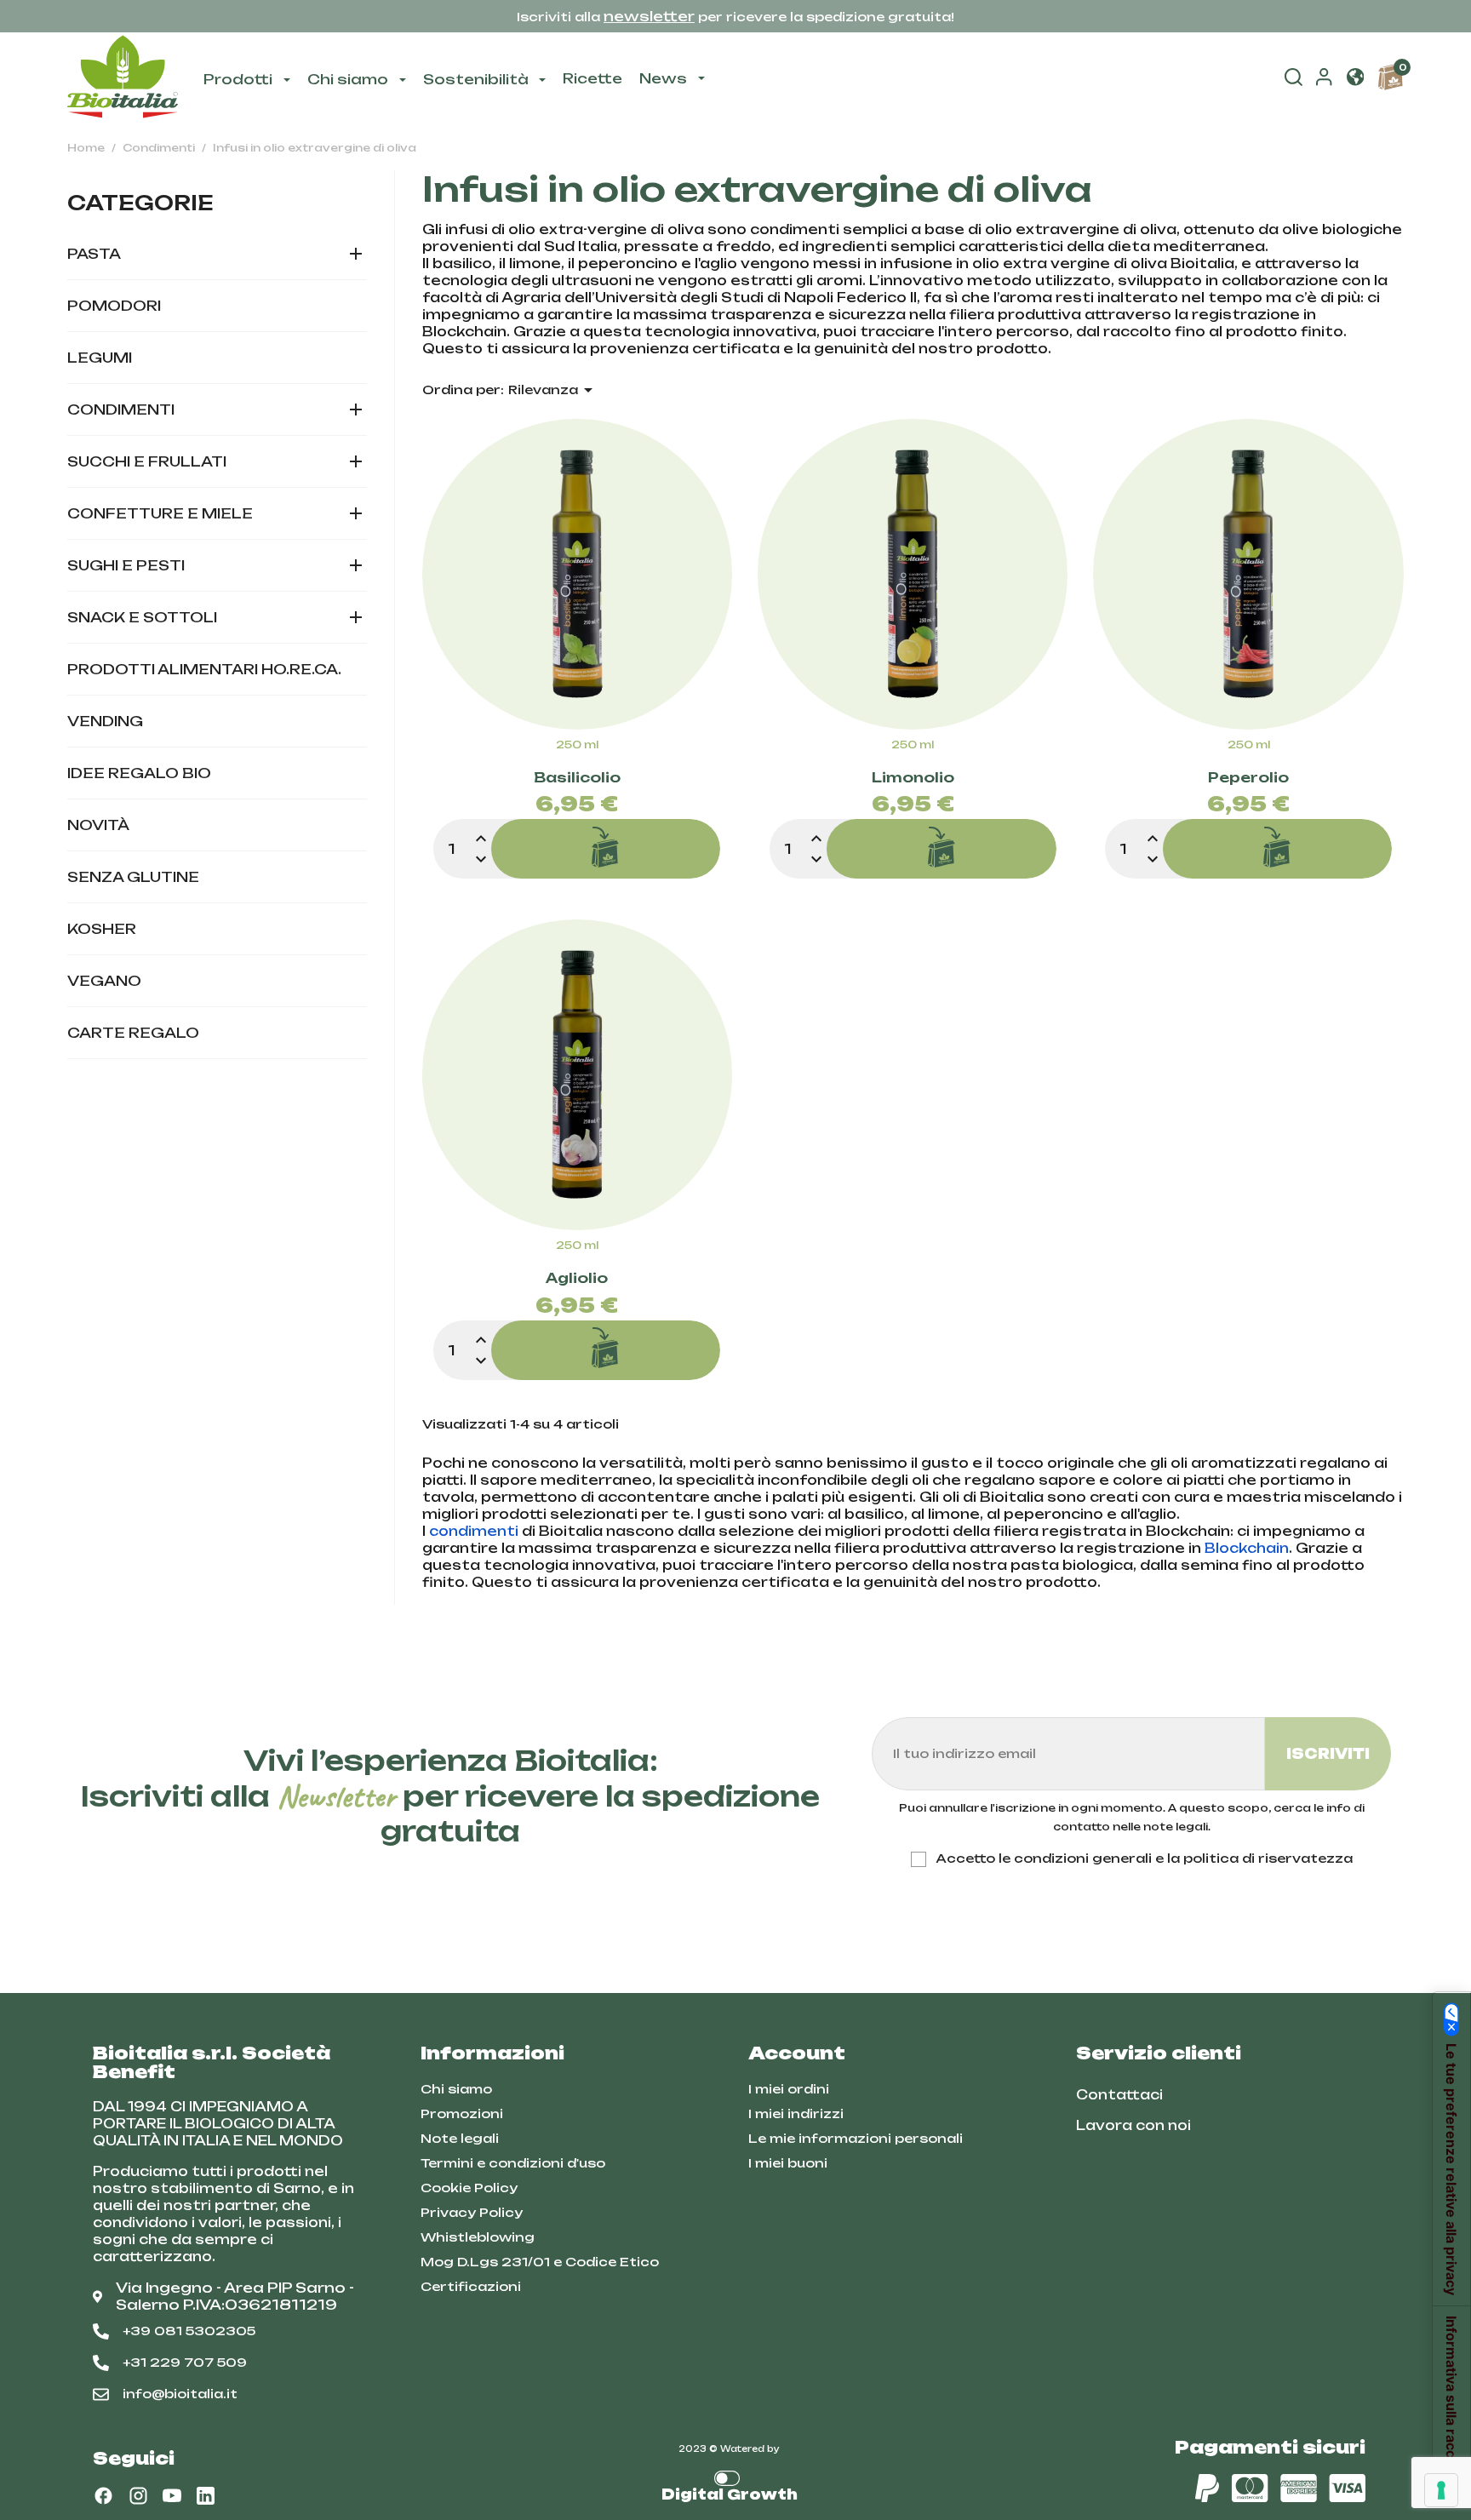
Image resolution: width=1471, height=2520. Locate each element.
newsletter (649, 16)
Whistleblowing (478, 2237)
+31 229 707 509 (185, 2362)
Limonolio (913, 778)
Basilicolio (577, 778)
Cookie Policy (469, 2188)
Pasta (94, 254)
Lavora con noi (1133, 2125)
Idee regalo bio (139, 773)
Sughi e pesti (126, 565)
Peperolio (1248, 778)
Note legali (460, 2138)
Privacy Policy (472, 2212)
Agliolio (577, 1279)
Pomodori (114, 306)
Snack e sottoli (142, 617)
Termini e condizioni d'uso (513, 2163)
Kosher (102, 929)
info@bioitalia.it (180, 2394)
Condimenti (121, 409)
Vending (105, 721)
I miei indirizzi (796, 2113)
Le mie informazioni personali (856, 2138)
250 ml (577, 745)
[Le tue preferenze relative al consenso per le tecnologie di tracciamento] (1441, 2490)
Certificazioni (471, 2286)
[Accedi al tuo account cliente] (1324, 81)
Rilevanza (553, 390)
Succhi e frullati (147, 461)
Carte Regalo (133, 1033)
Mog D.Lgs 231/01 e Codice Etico (540, 2262)
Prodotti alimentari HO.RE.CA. (204, 669)
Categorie (140, 203)
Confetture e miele (160, 513)
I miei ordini (789, 2089)
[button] (1355, 78)
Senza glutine (133, 877)
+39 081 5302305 (189, 2331)
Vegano (104, 981)
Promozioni (462, 2113)
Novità (98, 825)
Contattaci (1119, 2095)
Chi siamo (456, 2089)
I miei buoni (788, 2163)
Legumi (100, 358)
